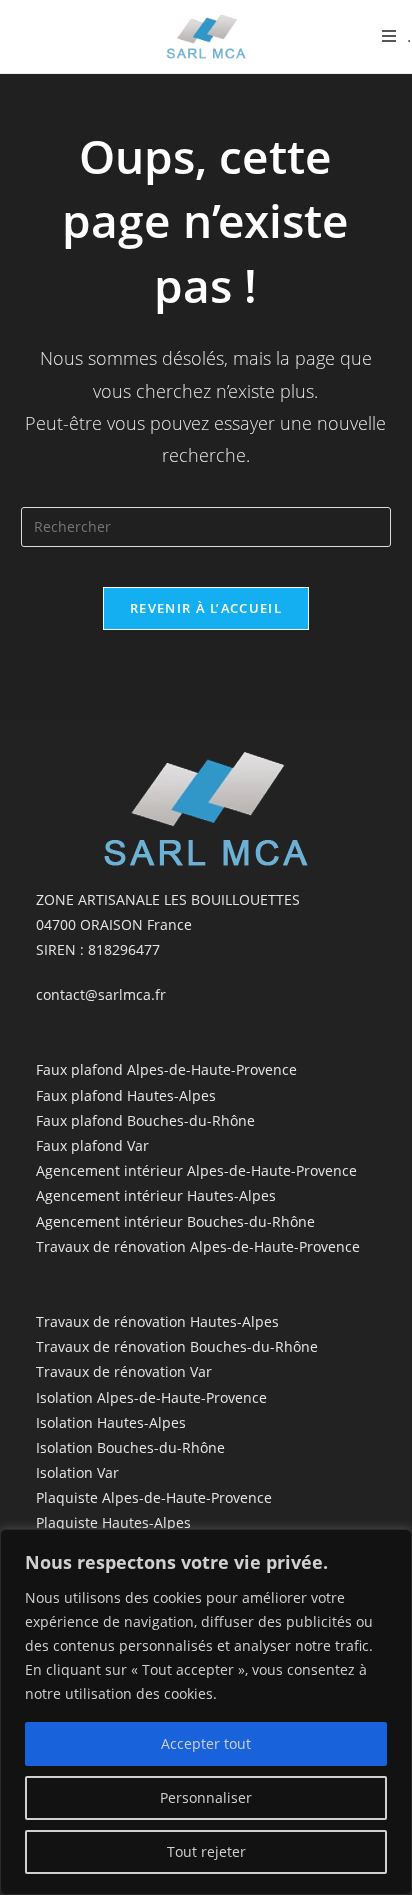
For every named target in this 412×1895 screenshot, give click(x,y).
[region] (206, 1712)
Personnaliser (206, 1797)
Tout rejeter (206, 1851)
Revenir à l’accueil (206, 608)
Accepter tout (206, 1743)
